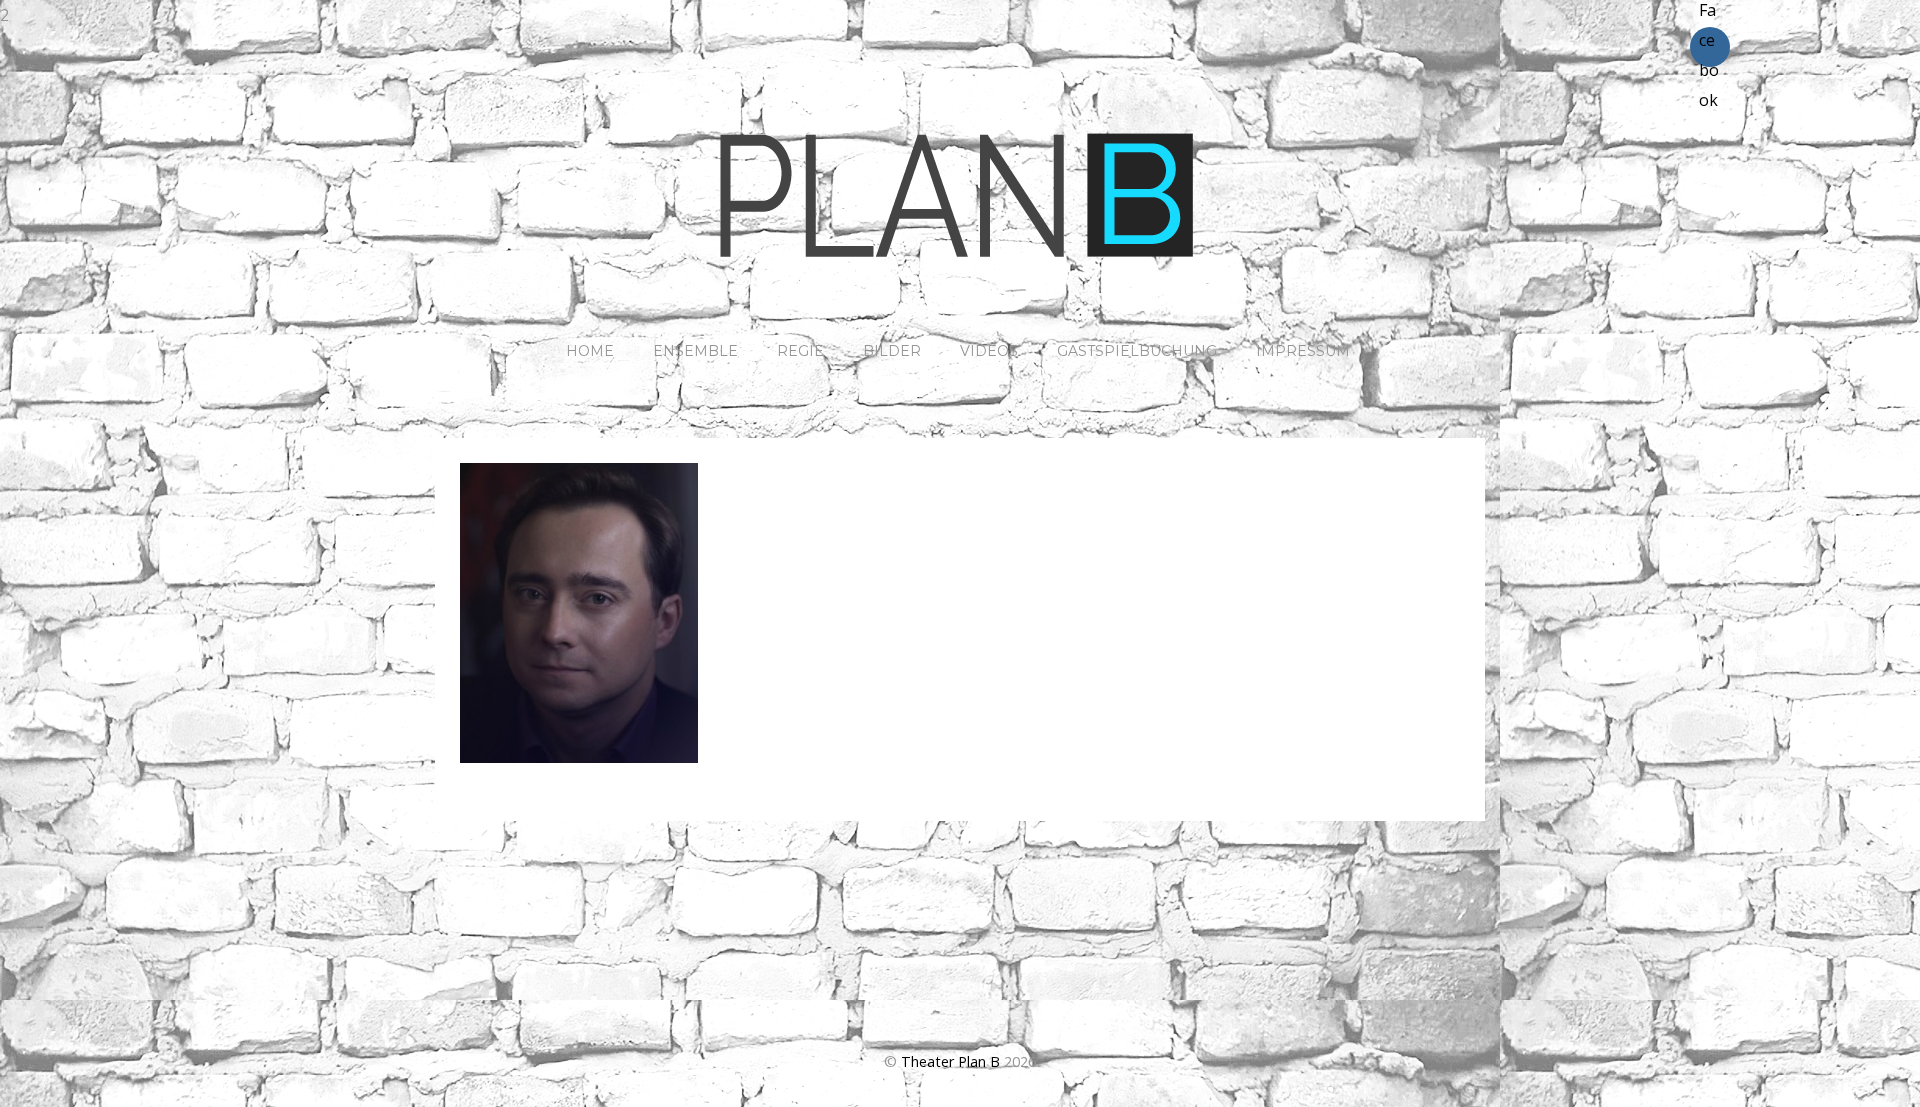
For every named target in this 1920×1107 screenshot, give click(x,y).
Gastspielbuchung (1137, 351)
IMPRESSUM (1303, 351)
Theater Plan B (950, 1061)
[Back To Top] (960, 998)
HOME (590, 351)
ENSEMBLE (695, 351)
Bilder (892, 351)
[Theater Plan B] (960, 271)
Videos (989, 351)
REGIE (800, 351)
